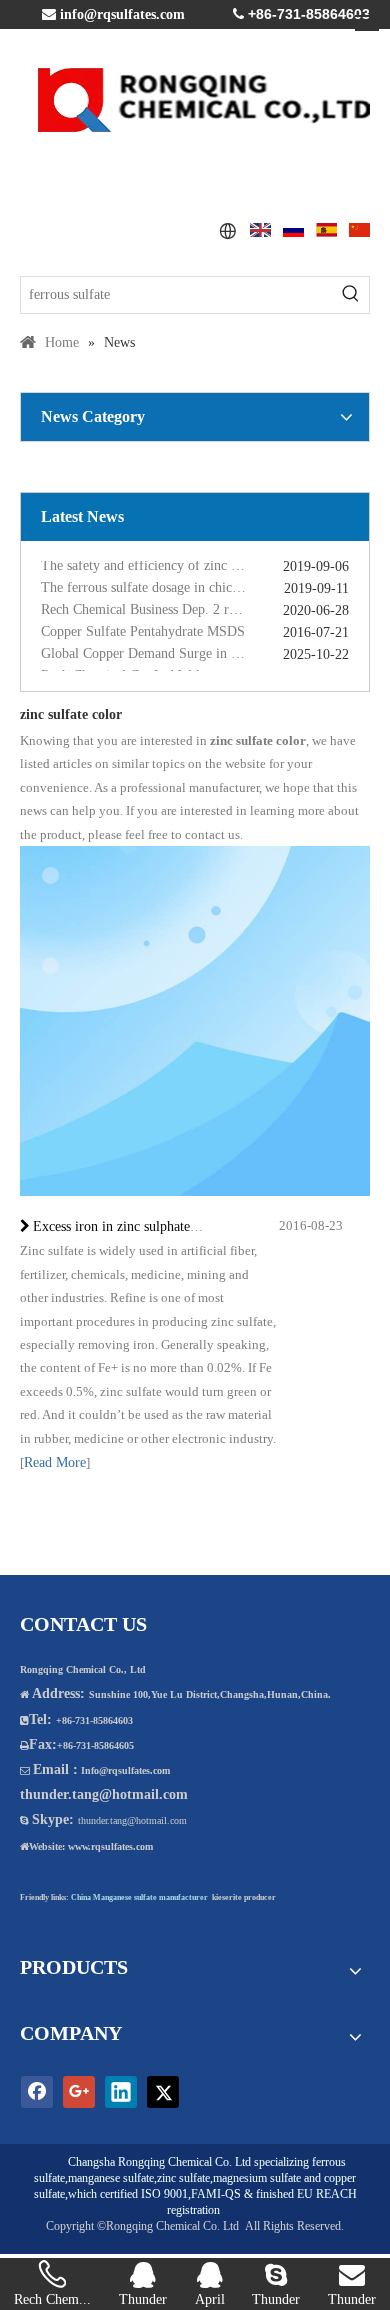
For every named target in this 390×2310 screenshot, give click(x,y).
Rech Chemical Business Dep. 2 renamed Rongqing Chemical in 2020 (195, 605)
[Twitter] (163, 2092)
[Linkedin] (121, 2092)
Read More (55, 1462)
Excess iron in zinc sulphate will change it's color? (175, 1226)
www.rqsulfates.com (110, 1846)
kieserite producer (244, 1897)
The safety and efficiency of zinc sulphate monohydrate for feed (195, 561)
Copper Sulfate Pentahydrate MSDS (143, 627)
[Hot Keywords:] (351, 295)
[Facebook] (37, 2092)
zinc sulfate (183, 2178)
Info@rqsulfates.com (125, 1770)
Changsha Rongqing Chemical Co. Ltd (159, 2162)
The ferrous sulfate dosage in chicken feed (160, 583)
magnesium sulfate (257, 2178)
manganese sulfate (111, 2178)
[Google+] (79, 2092)
